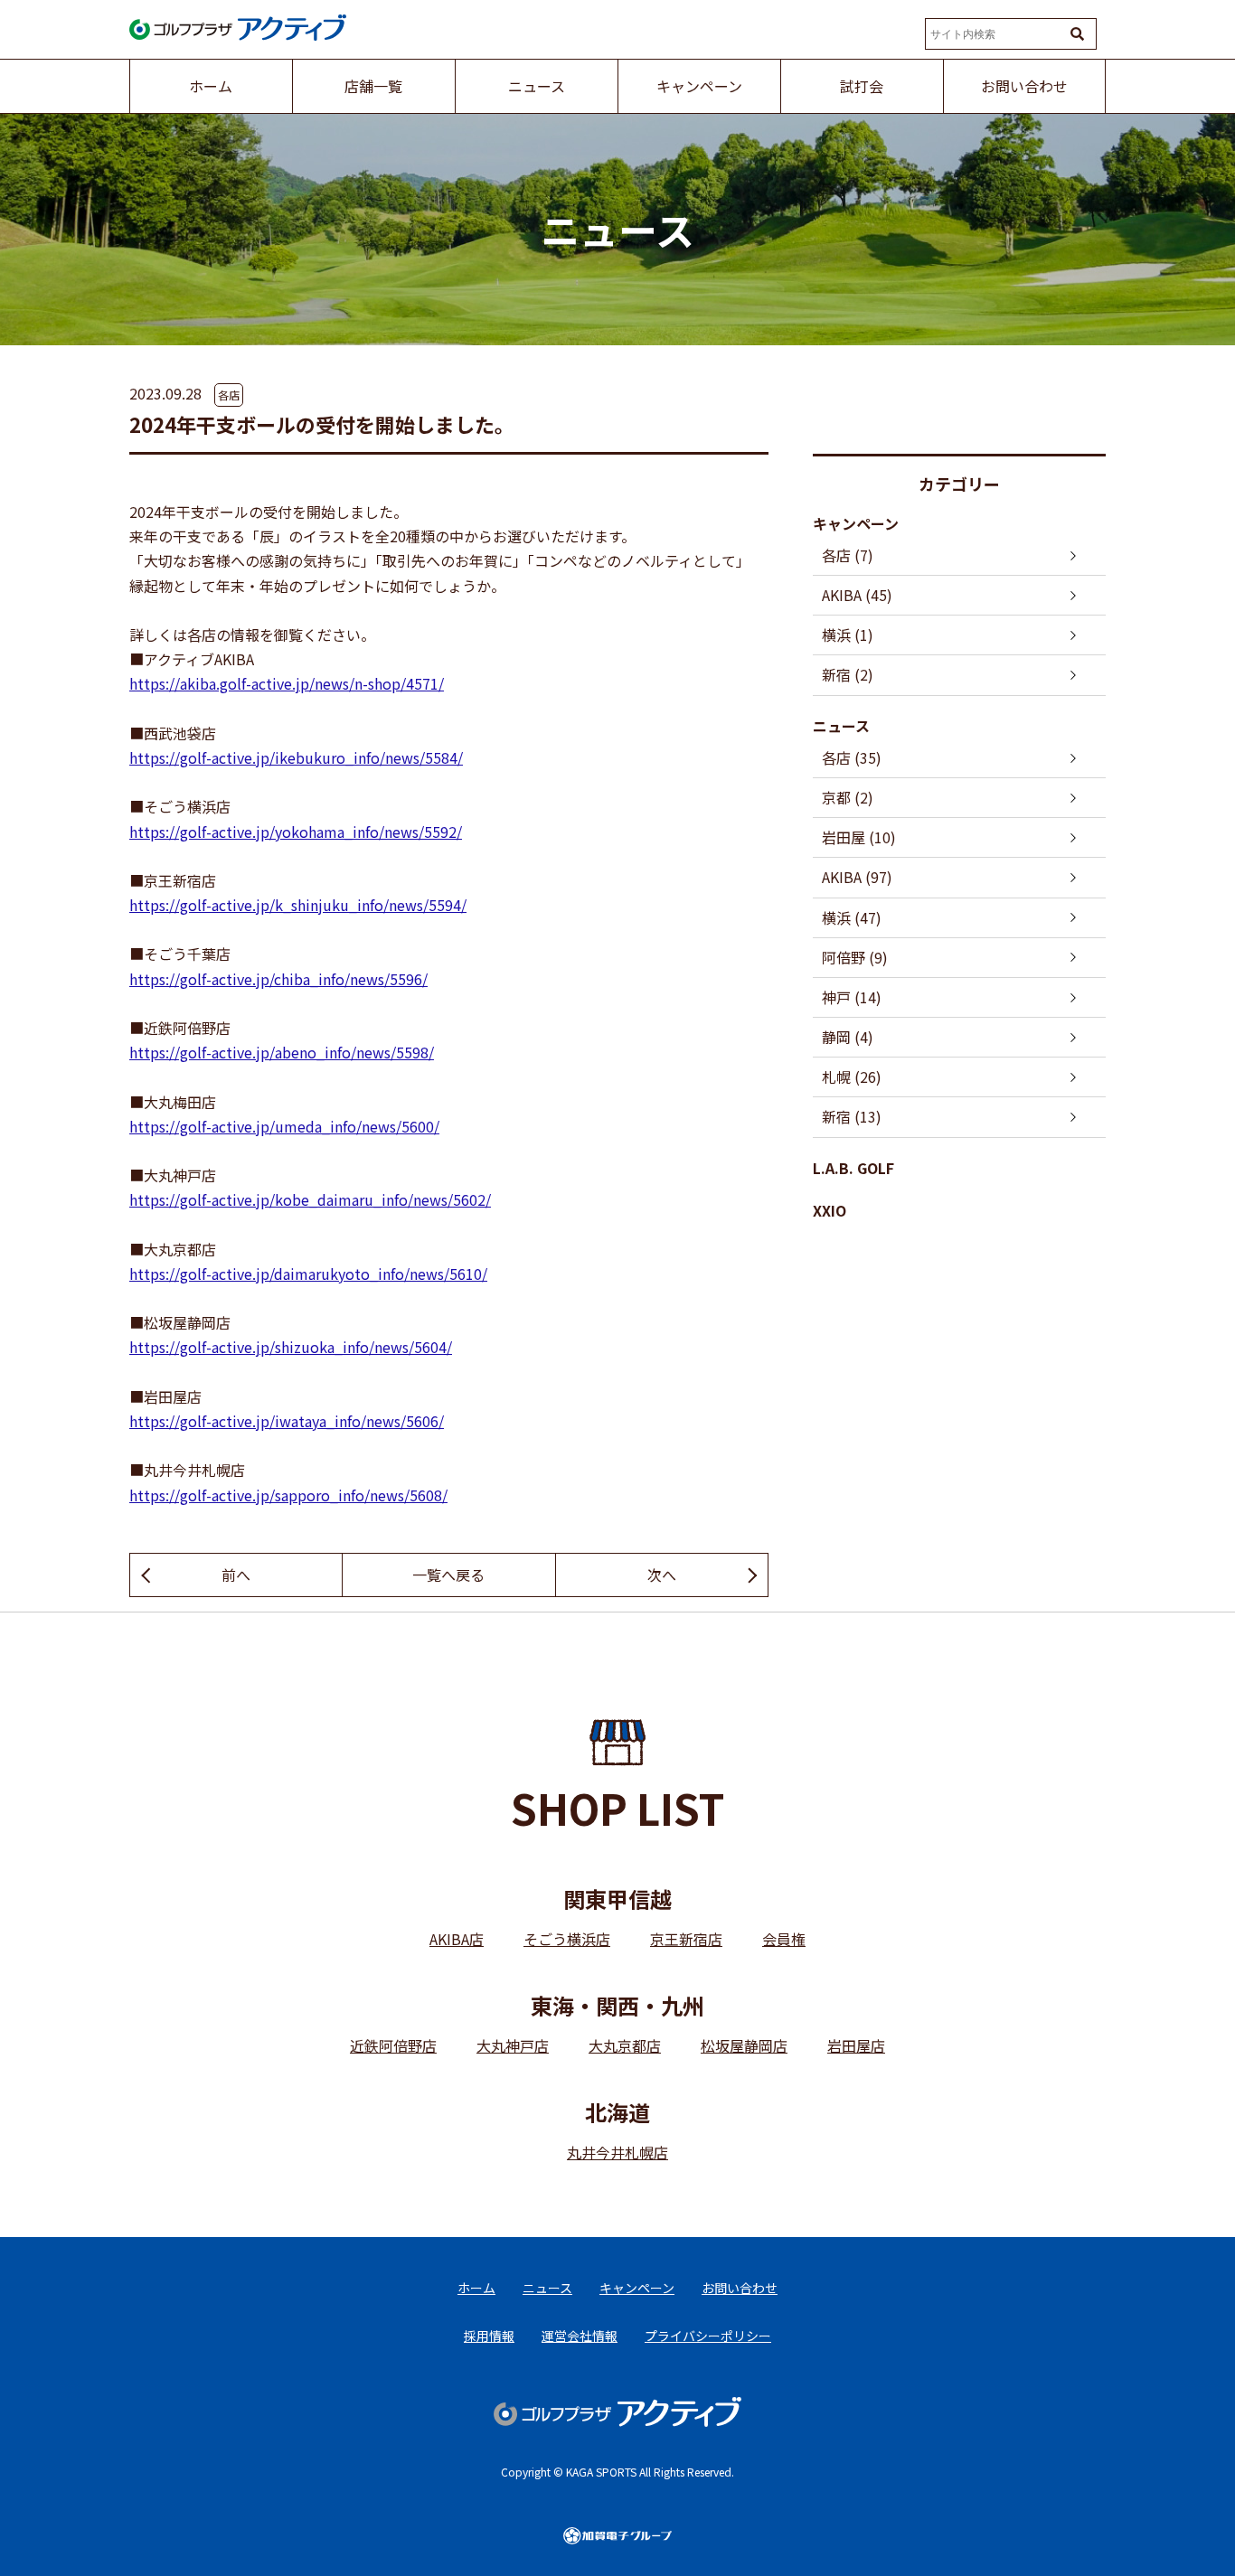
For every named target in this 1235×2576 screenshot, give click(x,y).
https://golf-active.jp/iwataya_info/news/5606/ (287, 1421)
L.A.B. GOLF (853, 1168)
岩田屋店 (856, 2045)
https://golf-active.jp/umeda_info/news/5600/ (284, 1126)
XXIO (830, 1210)
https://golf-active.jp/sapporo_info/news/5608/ (288, 1495)
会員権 (784, 1939)
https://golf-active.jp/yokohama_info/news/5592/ (296, 832)
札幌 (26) (852, 1076)
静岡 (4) (848, 1037)
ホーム (476, 2288)
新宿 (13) (852, 1116)
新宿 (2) (848, 674)
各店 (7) (848, 555)
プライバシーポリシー (708, 2336)
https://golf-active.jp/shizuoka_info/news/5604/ (291, 1347)
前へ (236, 1575)
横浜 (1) (848, 635)
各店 (229, 395)
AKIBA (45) (857, 595)
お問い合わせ (740, 2288)
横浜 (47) (852, 917)
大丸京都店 (625, 2045)
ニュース (841, 726)
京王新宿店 (686, 1939)
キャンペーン (856, 523)
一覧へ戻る (448, 1575)
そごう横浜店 (567, 1939)
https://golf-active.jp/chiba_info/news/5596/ (278, 979)
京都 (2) (848, 797)
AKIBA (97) (857, 877)
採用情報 (489, 2336)
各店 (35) (852, 757)
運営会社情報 (580, 2336)
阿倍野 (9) (855, 957)
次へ (662, 1575)
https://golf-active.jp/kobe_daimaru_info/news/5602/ (310, 1199)
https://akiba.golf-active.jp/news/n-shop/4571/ (287, 683)
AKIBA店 (457, 1939)
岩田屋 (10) (859, 837)
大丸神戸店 (513, 2045)
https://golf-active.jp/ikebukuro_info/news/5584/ (296, 757)
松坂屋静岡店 (744, 2045)
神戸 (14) (852, 997)
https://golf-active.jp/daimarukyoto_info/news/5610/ (308, 1274)
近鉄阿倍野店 (393, 2045)
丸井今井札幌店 (617, 2152)
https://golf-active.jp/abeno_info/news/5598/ (282, 1052)
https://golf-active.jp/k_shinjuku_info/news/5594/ (298, 905)
